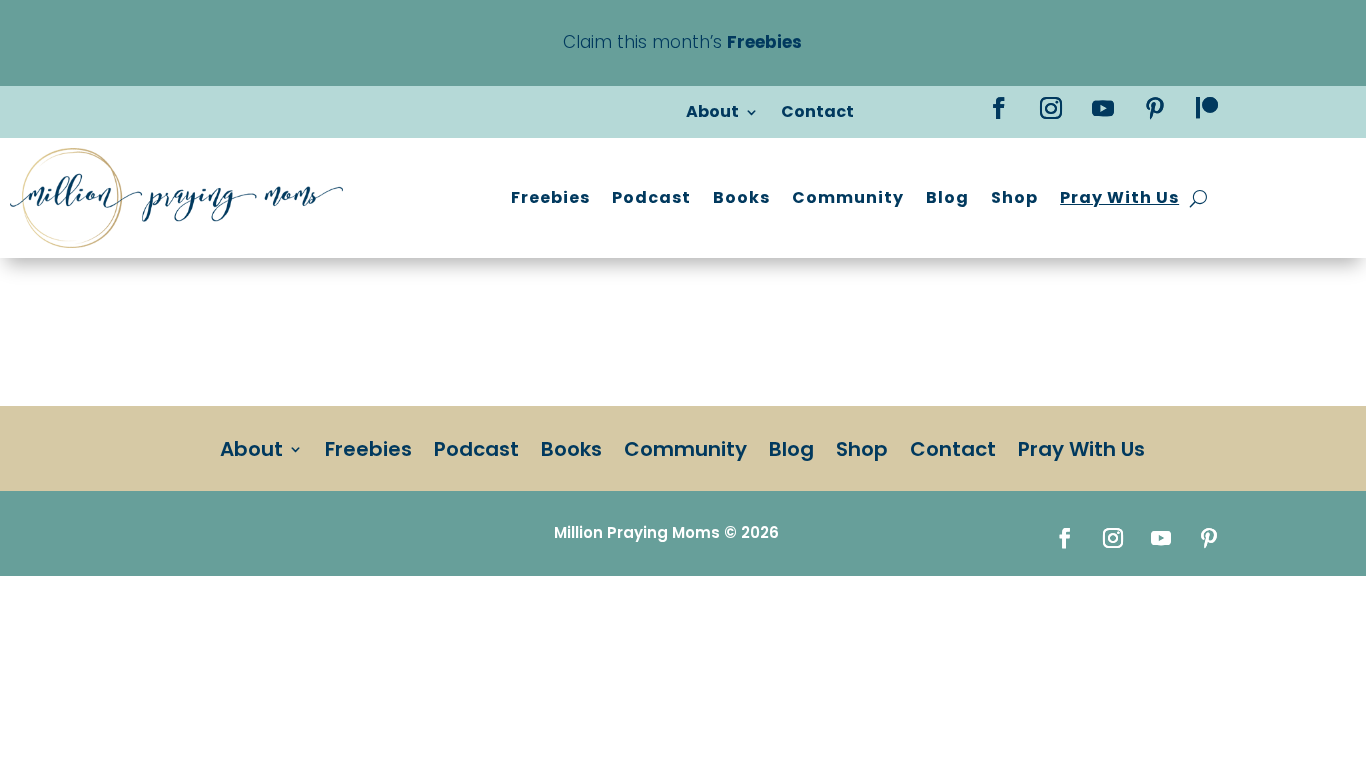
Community (848, 197)
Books (741, 197)
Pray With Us (1119, 197)
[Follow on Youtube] (1103, 108)
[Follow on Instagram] (1051, 108)
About (712, 114)
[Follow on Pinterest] (1155, 108)
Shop (1014, 197)
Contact (817, 114)
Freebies (550, 197)
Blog (947, 197)
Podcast (651, 197)
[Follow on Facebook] (999, 108)
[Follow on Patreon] (1207, 108)
